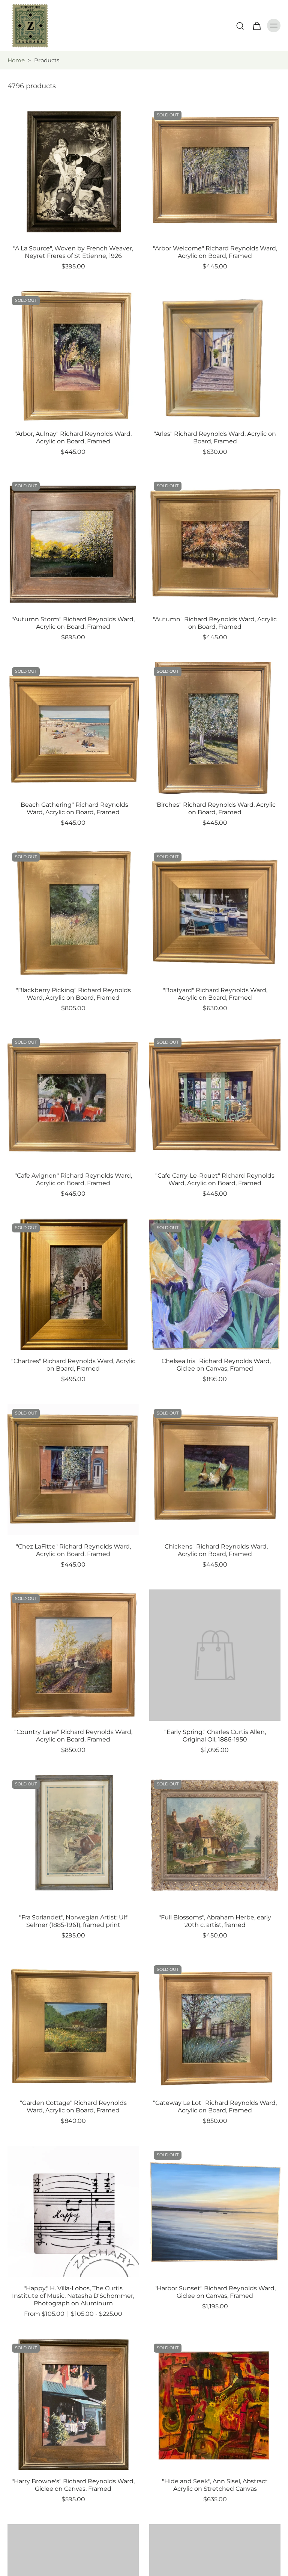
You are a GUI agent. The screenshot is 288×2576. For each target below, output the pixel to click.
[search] (240, 26)
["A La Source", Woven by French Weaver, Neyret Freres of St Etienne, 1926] (73, 172)
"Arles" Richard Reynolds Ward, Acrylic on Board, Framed (215, 438)
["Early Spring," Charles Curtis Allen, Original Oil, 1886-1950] (215, 1655)
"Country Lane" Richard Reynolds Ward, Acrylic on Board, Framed (73, 1736)
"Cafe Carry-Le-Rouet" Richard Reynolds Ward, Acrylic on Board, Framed (215, 1179)
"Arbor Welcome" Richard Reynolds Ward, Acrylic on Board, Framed (215, 252)
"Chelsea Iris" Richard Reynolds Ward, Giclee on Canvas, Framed (215, 1365)
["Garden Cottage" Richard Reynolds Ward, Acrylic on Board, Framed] (73, 2026)
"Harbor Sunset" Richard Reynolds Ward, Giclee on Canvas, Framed (215, 2292)
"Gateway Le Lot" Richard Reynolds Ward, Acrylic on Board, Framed (215, 2107)
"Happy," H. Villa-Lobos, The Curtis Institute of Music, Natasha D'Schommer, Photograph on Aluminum (73, 2296)
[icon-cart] (256, 26)
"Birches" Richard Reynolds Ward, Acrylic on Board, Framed (215, 808)
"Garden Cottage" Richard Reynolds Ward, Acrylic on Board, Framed (73, 2107)
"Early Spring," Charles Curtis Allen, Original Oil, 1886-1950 (215, 1736)
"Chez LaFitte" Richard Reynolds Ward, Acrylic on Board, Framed (73, 1550)
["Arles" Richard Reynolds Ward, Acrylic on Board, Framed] (215, 357)
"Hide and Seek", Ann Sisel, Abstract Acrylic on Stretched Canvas (215, 2485)
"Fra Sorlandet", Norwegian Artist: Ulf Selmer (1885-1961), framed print (73, 1921)
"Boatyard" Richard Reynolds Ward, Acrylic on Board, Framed (215, 994)
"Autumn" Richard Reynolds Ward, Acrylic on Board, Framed (215, 623)
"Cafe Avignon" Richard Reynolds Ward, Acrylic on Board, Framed (73, 1179)
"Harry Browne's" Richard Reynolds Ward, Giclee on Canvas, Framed (73, 2485)
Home (16, 60)
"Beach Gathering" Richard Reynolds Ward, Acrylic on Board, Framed (73, 808)
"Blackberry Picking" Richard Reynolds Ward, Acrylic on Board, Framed (73, 994)
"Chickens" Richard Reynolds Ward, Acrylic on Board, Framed (215, 1550)
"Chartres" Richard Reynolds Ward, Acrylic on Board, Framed (73, 1365)
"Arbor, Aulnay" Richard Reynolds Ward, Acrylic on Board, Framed (73, 438)
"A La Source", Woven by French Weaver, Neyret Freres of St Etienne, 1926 (73, 252)
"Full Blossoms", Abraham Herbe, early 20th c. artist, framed (215, 1921)
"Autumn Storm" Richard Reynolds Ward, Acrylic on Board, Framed (73, 623)
